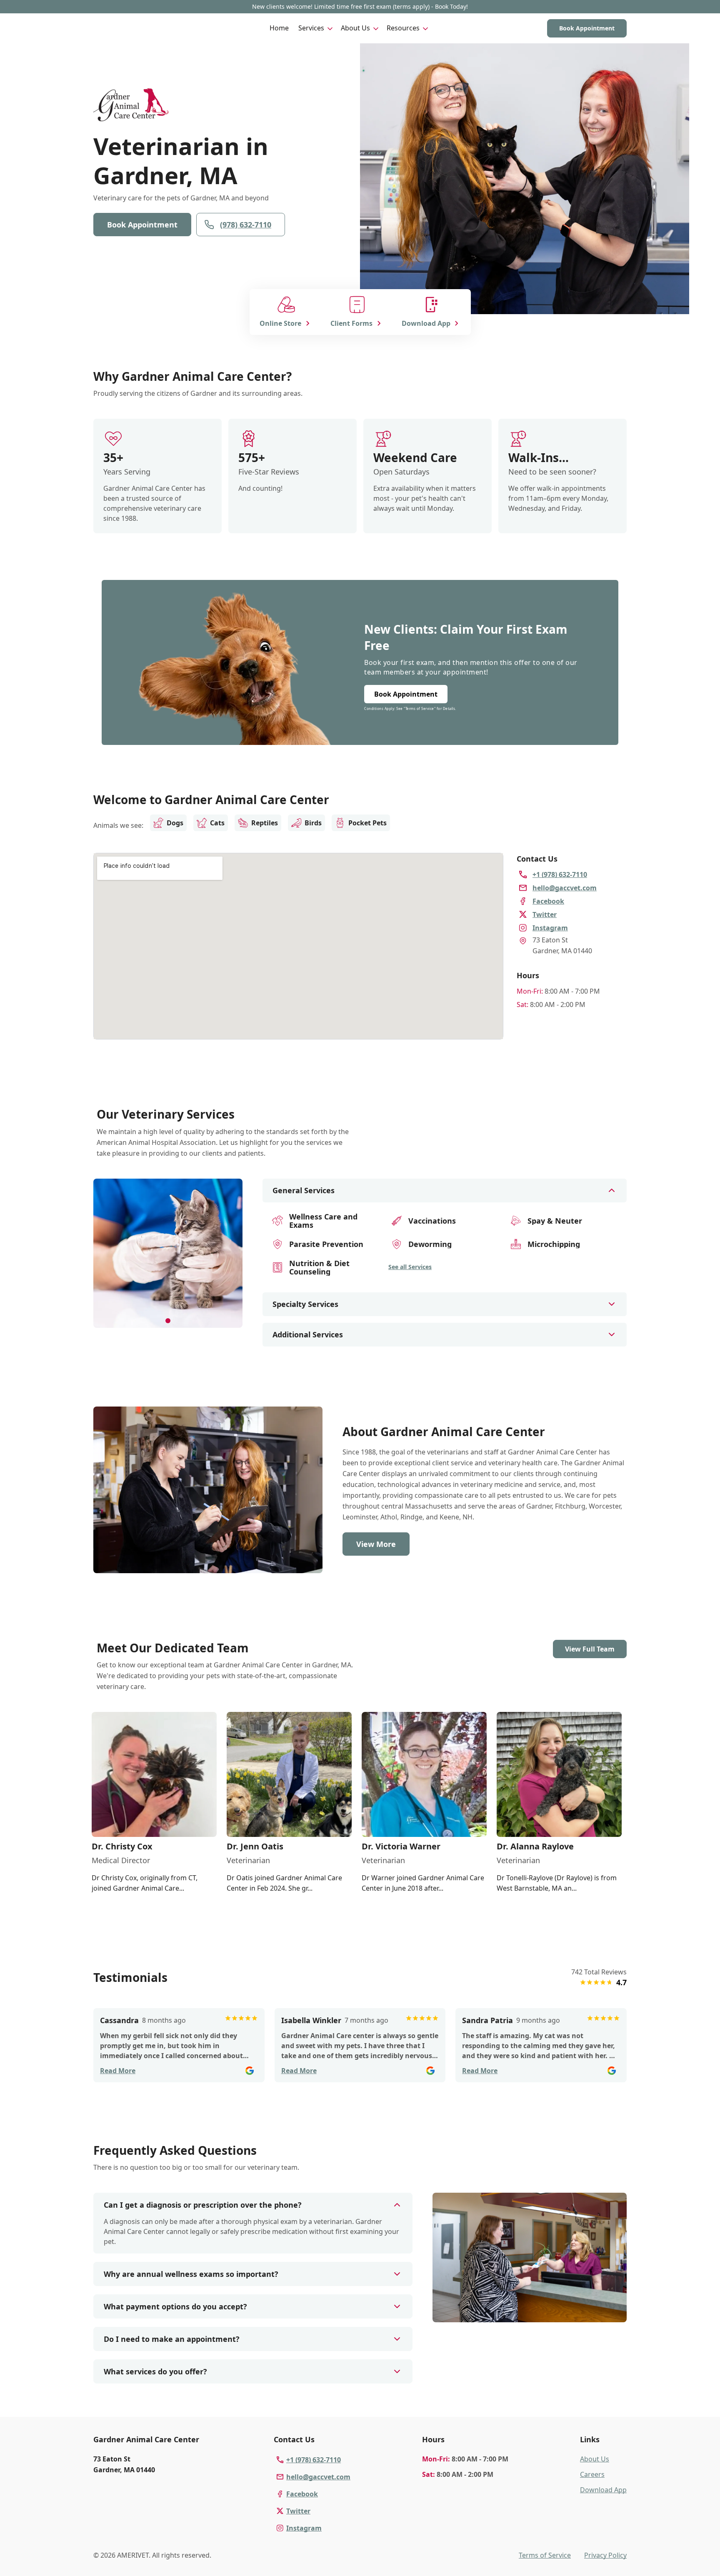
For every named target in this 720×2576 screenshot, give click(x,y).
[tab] (168, 1321)
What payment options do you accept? (175, 2306)
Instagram (304, 2528)
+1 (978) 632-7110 (314, 2460)
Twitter (298, 2511)
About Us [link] (595, 2459)
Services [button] (311, 28)
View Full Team (590, 1649)
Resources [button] (403, 28)
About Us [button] (355, 28)
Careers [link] (592, 2474)
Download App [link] (603, 2490)
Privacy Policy (605, 2555)
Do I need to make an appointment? (172, 2339)
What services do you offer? (155, 2371)
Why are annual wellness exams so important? (191, 2274)
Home (279, 28)
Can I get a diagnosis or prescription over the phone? (203, 2205)
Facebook (302, 2494)
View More (376, 1544)
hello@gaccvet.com (318, 2477)
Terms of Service (545, 2555)
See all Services (410, 1267)
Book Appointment (587, 28)
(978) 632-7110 (246, 225)
